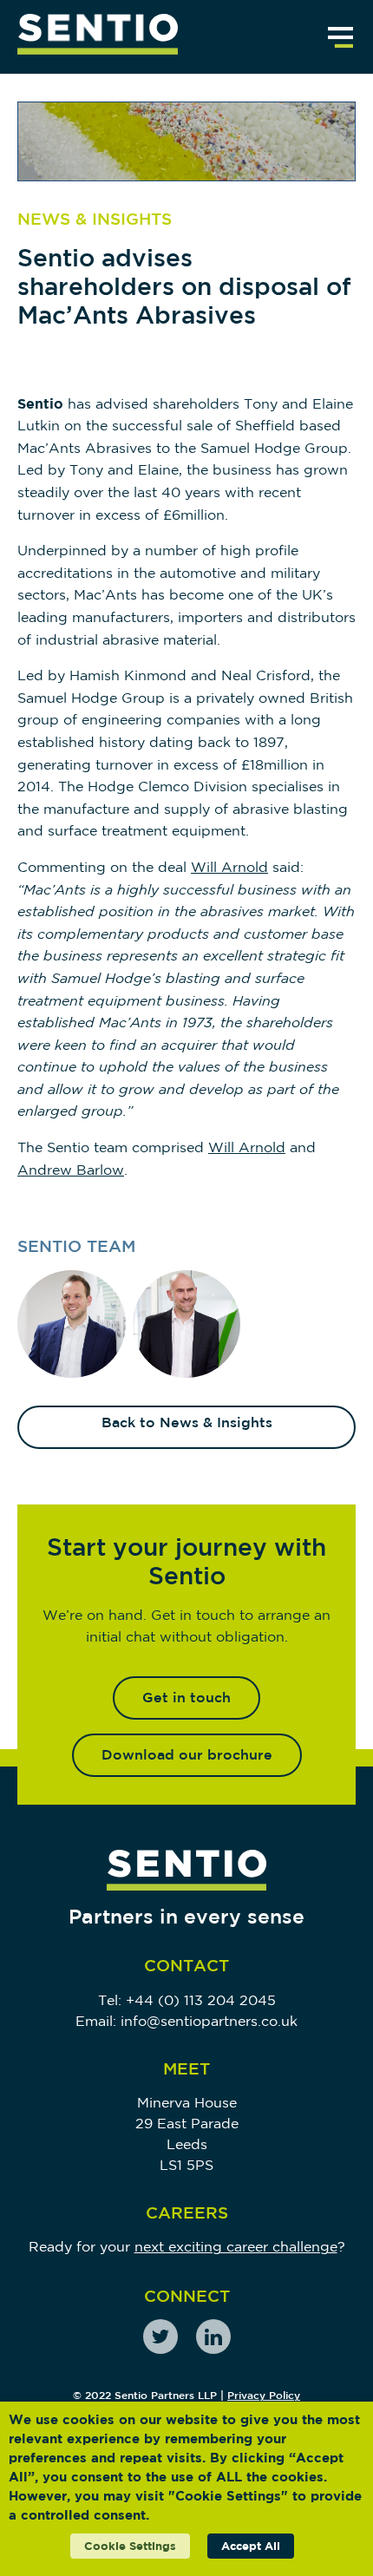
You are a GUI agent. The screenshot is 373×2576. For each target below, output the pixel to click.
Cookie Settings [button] (130, 2546)
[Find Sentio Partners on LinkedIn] (213, 2337)
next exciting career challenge (236, 2246)
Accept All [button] (251, 2546)
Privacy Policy (264, 2395)
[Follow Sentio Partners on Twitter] (160, 2337)
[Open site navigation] (340, 37)
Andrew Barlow (71, 1170)
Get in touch (186, 1697)
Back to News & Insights (187, 1422)
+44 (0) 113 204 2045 (201, 2000)
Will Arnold (229, 867)
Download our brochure (187, 1754)
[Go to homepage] (98, 37)
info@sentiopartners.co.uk (209, 2021)
